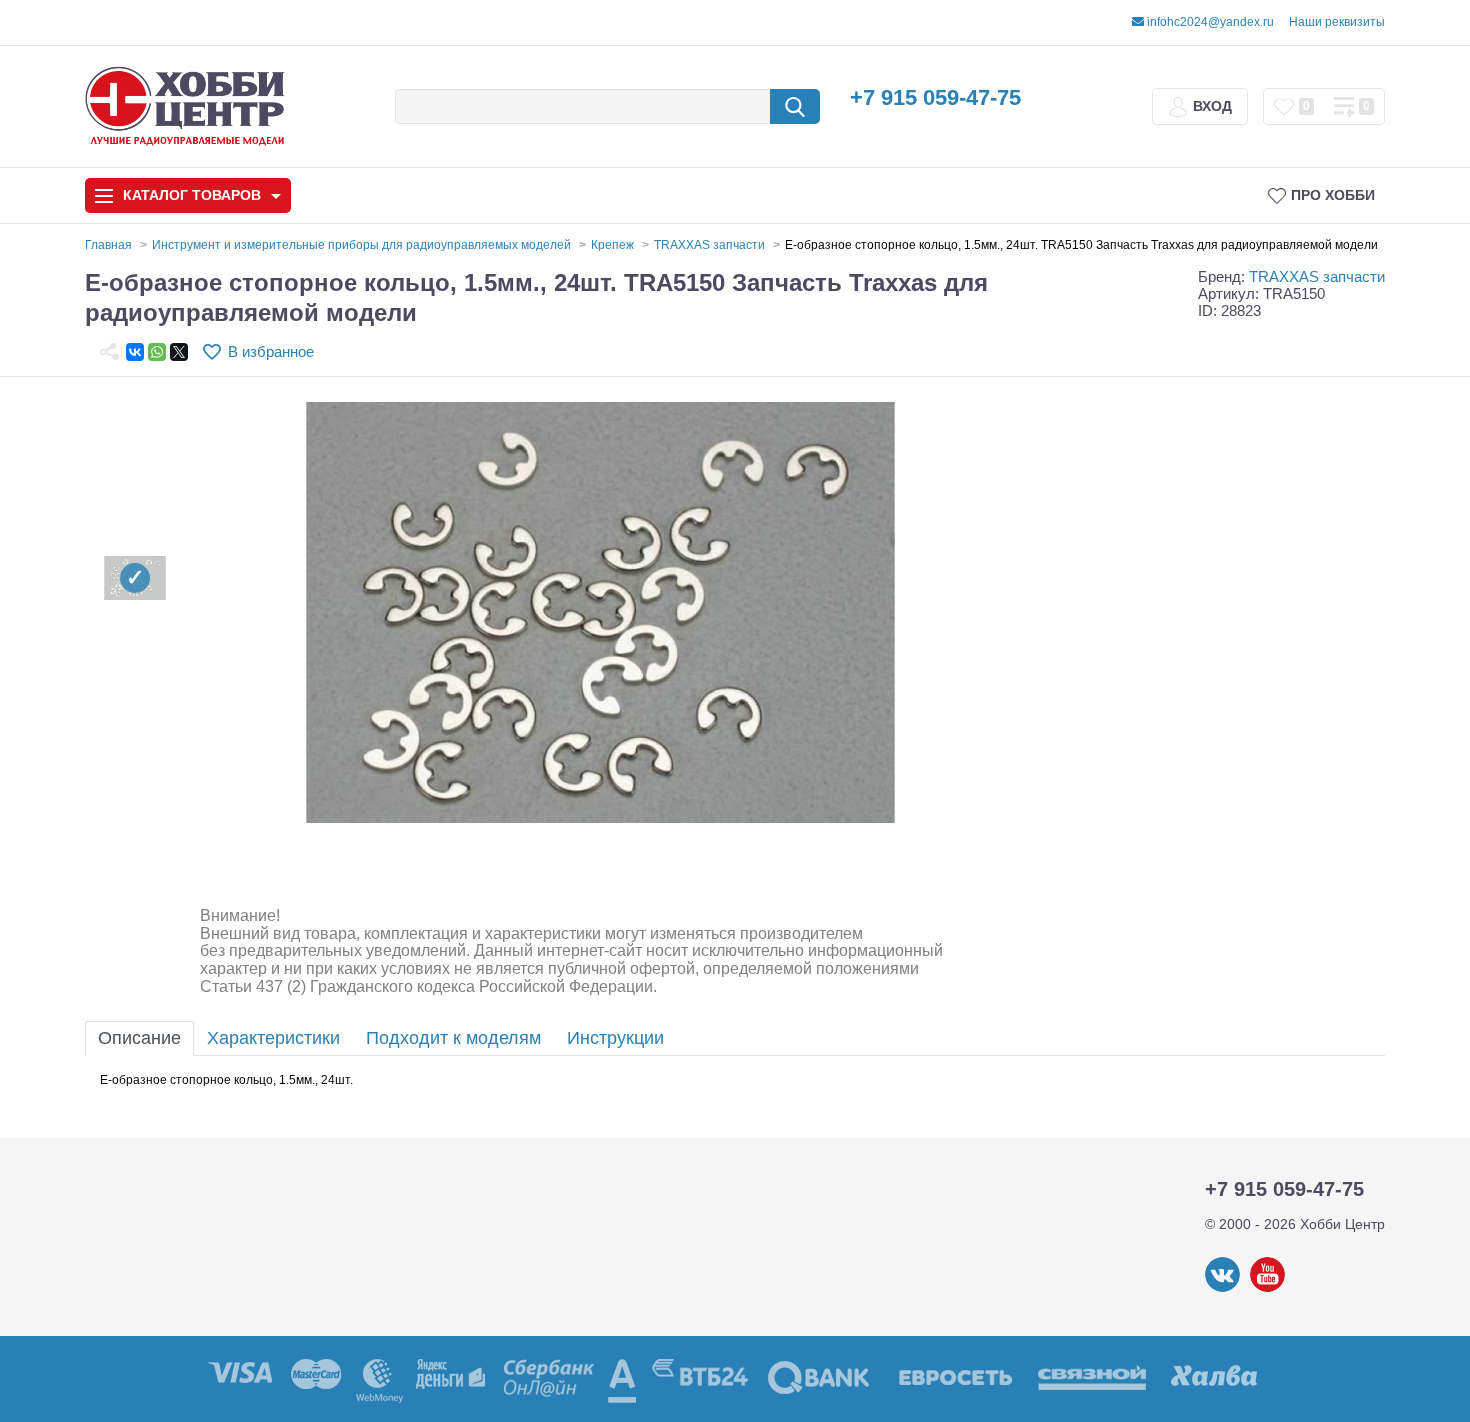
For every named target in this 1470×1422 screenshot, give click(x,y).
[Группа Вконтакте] (1222, 1288)
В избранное (271, 351)
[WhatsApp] (157, 352)
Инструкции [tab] (615, 1038)
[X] (179, 352)
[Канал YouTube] (1267, 1288)
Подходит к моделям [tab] (453, 1038)
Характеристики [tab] (273, 1038)
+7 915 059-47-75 (935, 97)
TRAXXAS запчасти (1317, 276)
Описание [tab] (139, 1038)
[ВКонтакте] (135, 352)
